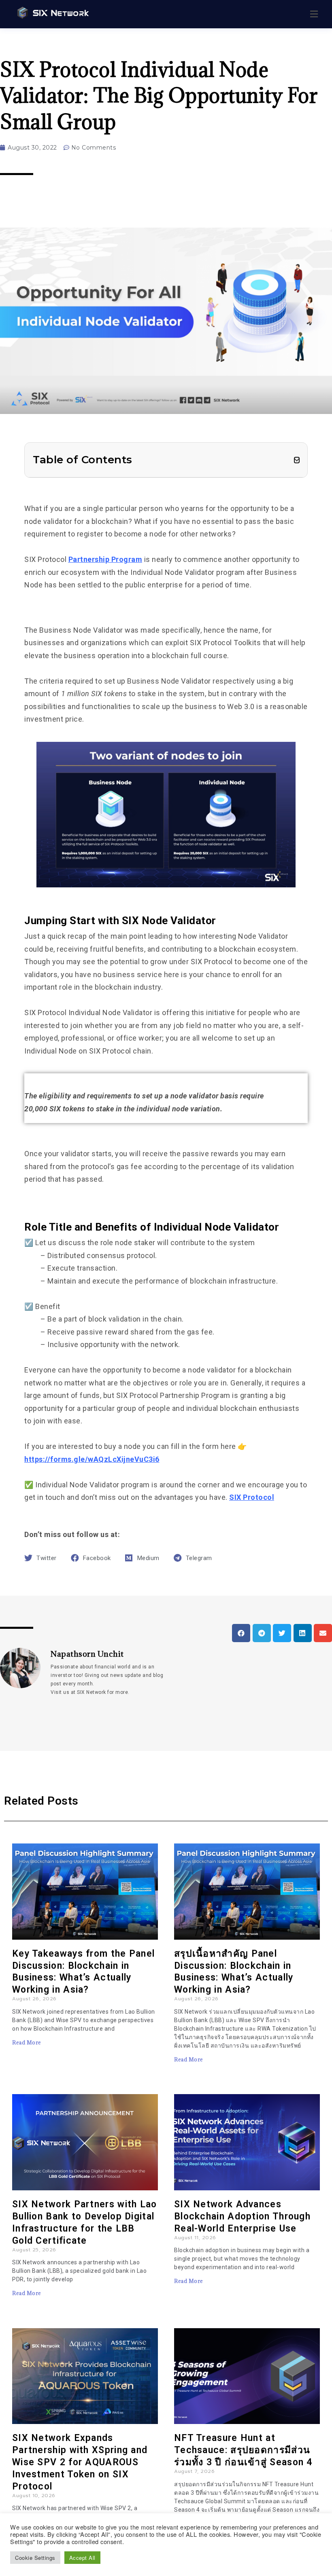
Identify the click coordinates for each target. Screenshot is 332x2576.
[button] (297, 460)
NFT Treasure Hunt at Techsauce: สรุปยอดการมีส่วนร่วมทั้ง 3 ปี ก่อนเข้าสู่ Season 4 (243, 2450)
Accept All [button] (82, 2558)
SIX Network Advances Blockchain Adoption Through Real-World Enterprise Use (242, 2216)
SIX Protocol (252, 1497)
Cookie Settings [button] (35, 2558)
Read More (27, 2042)
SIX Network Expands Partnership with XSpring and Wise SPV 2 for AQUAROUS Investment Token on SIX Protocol (80, 2462)
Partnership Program (105, 559)
